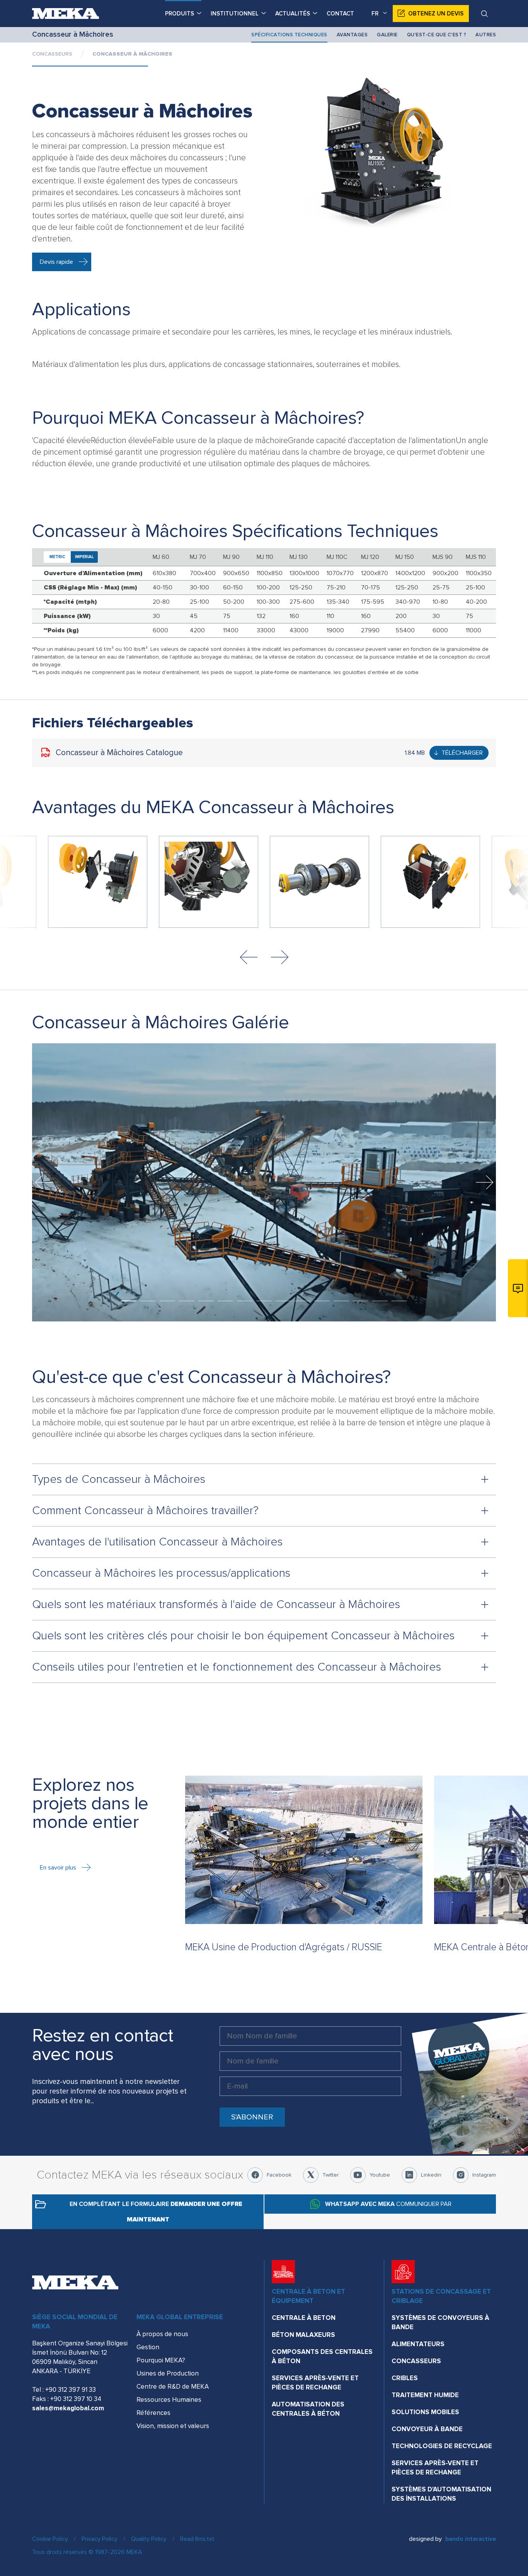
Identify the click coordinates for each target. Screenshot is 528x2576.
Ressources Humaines (169, 2400)
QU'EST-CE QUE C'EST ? (437, 35)
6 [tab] (225, 1301)
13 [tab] (361, 1301)
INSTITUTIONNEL (235, 14)
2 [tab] (148, 1301)
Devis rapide (56, 262)
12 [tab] (341, 1301)
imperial (84, 557)
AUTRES (486, 35)
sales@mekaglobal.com (68, 2408)
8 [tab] (264, 1301)
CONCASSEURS (52, 54)
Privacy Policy (100, 2539)
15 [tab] (399, 1301)
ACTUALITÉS (293, 14)
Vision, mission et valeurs (173, 2426)
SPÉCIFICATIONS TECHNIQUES (289, 35)
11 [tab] (322, 1301)
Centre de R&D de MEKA (173, 2387)
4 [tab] (187, 1301)
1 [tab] (129, 1301)
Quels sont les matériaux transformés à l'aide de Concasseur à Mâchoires (216, 1604)
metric (57, 557)
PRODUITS (180, 14)
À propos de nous (162, 2334)
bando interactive (471, 2539)
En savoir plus (58, 1868)
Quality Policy (149, 2539)
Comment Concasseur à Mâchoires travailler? (145, 1510)
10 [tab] (303, 1301)
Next (279, 957)
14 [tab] (380, 1301)
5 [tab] (206, 1301)
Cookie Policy (50, 2539)
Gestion (148, 2347)
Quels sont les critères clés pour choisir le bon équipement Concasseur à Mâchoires (243, 1636)
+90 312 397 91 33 (71, 2390)
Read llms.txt (197, 2539)
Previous (249, 957)
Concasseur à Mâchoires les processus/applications (161, 1573)
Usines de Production (168, 2373)
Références (153, 2413)
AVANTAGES (352, 35)
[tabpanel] (264, 1182)
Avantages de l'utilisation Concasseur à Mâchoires (157, 1542)
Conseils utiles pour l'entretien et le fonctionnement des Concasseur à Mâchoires (237, 1667)
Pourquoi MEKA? (161, 2360)
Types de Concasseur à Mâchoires (119, 1479)
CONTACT (340, 14)
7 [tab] (245, 1301)
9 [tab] (283, 1301)
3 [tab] (167, 1301)
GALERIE (387, 35)
